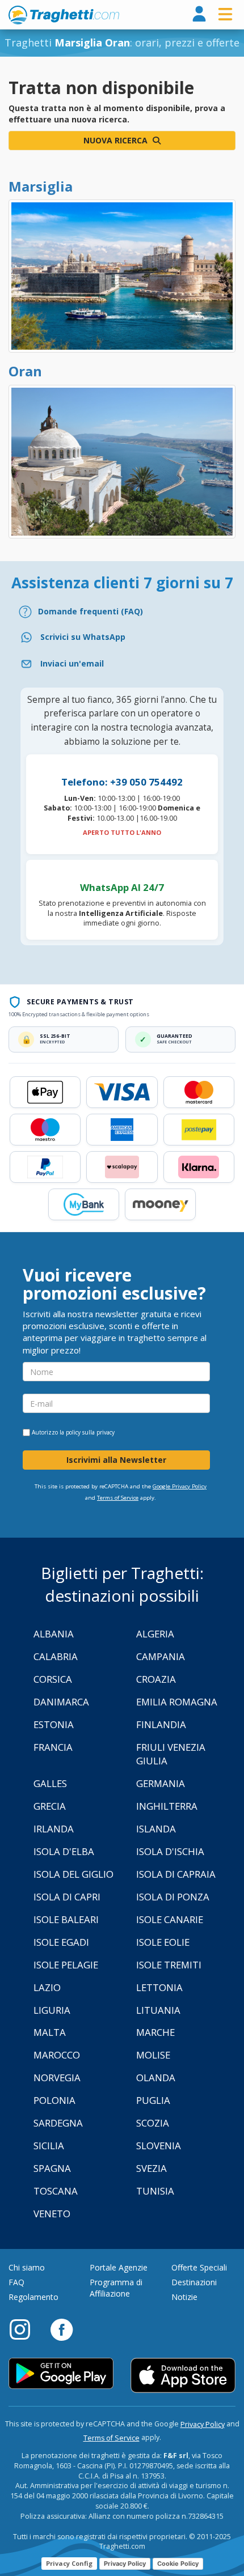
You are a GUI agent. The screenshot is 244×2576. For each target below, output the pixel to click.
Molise (153, 2055)
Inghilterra (167, 1806)
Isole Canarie (170, 1919)
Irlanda (54, 1829)
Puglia (153, 2100)
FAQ (16, 2282)
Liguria (52, 2010)
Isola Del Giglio (73, 1874)
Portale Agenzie (119, 2267)
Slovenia (159, 2146)
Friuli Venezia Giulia (171, 1754)
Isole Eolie (163, 1942)
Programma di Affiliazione (116, 2288)
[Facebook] (62, 2329)
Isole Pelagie (66, 1965)
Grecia (50, 1806)
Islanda (156, 1829)
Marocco (57, 2055)
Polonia (54, 2100)
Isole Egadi (61, 1942)
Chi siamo (27, 2267)
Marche (155, 2032)
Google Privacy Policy (180, 1486)
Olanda (156, 2078)
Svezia (152, 2168)
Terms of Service (118, 1498)
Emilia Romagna (177, 1702)
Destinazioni (194, 2282)
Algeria (155, 1634)
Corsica (53, 1679)
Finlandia (161, 1724)
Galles (50, 1783)
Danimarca (61, 1702)
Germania (161, 1783)
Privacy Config (69, 2563)
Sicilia (49, 2146)
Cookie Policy (178, 2564)
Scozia (153, 2123)
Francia (53, 1747)
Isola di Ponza (173, 1897)
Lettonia (159, 1987)
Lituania (158, 2010)
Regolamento (33, 2297)
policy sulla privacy (90, 1432)
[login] (199, 14)
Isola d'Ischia (170, 1851)
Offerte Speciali (199, 2267)
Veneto (52, 2214)
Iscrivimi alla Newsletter (116, 1460)
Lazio (47, 1987)
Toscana (56, 2191)
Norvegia (57, 2078)
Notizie (184, 2297)
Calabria (56, 1656)
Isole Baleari (66, 1919)
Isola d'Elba (64, 1851)
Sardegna (58, 2123)
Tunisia (155, 2191)
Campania (161, 1656)
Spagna (52, 2168)
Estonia (54, 1724)
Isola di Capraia (176, 1874)
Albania (54, 1634)
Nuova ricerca (117, 140)
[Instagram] (26, 2329)
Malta (50, 2032)
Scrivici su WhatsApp (83, 637)
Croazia (156, 1679)
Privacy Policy (203, 2424)
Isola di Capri (67, 1897)
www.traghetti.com (64, 15)
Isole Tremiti (169, 1965)
